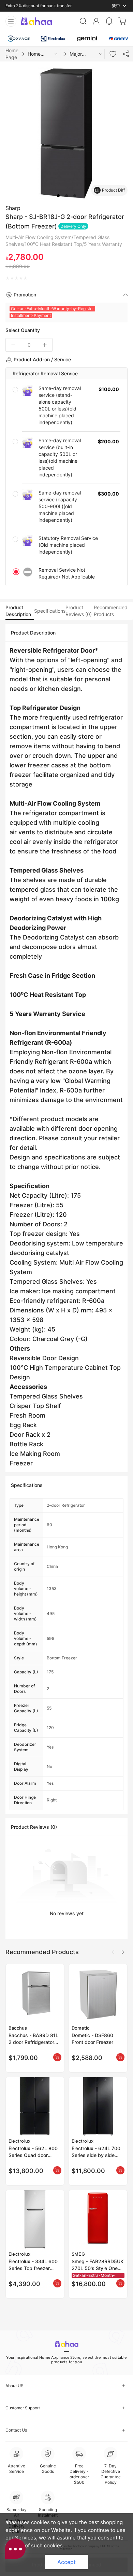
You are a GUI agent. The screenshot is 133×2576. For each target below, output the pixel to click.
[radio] (8, 278)
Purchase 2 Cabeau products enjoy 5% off (45, 6)
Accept (66, 2562)
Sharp (13, 208)
